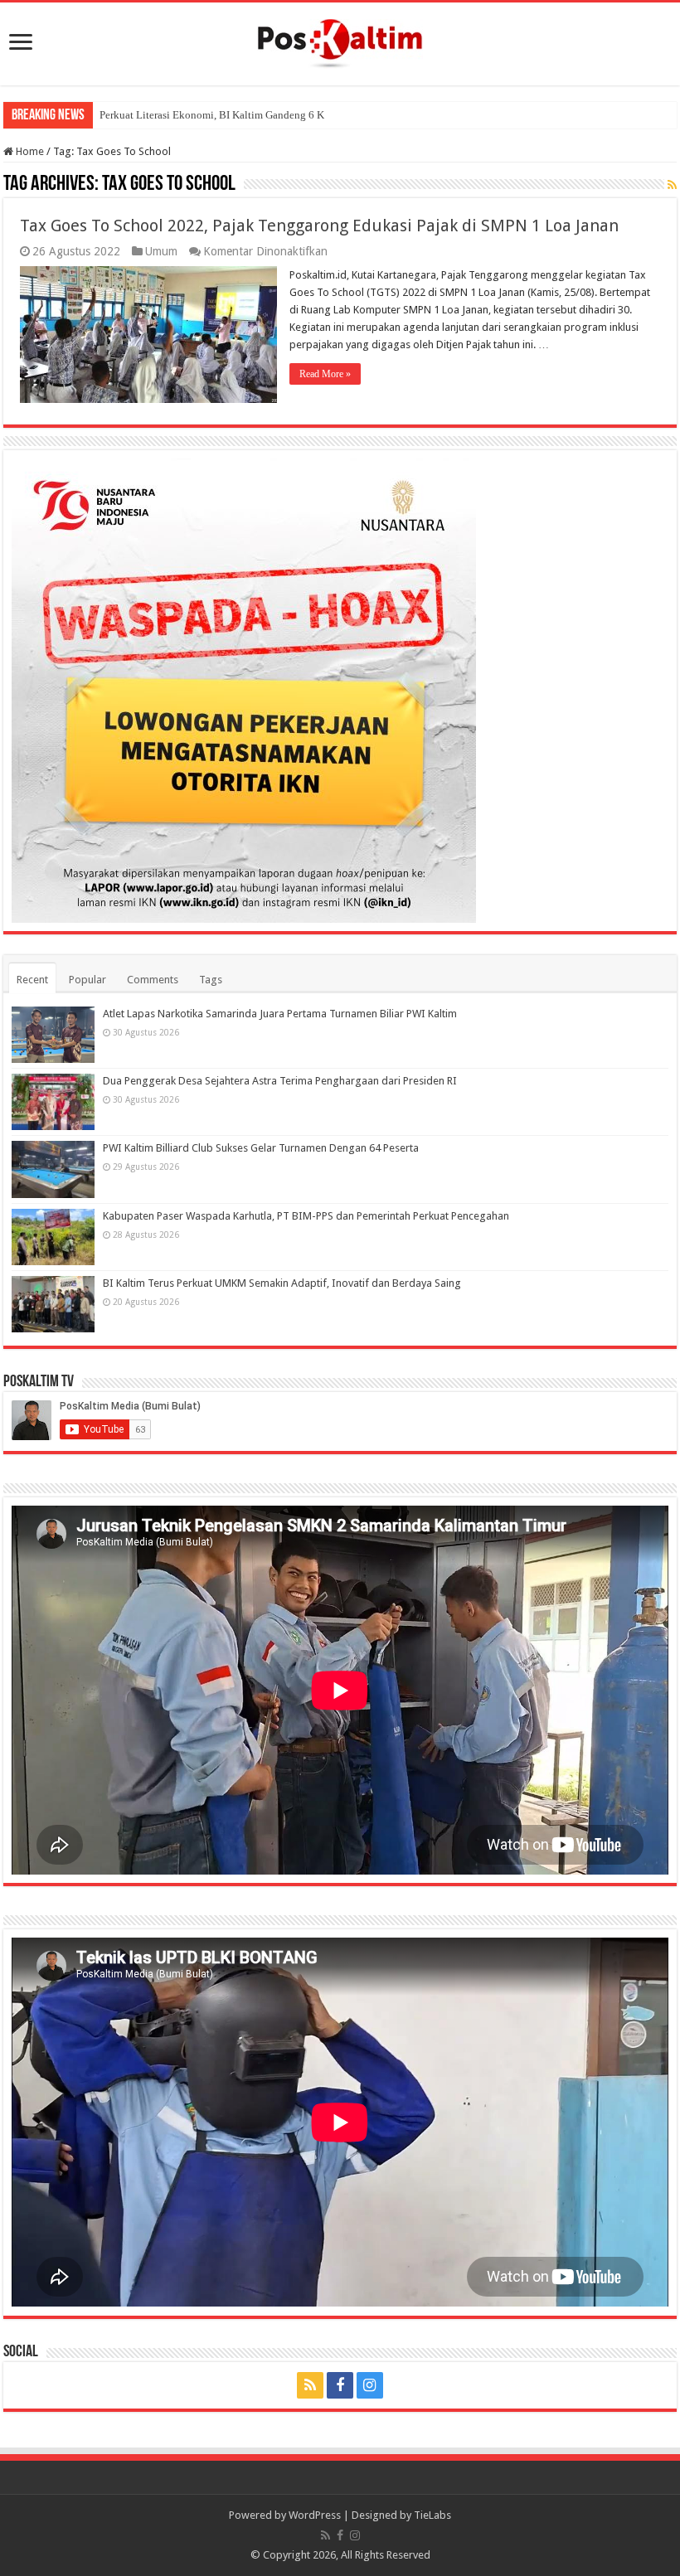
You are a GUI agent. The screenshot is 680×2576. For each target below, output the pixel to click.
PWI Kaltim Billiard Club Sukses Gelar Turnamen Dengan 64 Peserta (261, 1148)
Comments (153, 980)
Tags (211, 980)
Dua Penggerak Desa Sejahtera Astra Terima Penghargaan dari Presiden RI (280, 1081)
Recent (32, 980)
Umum (161, 251)
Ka (106, 115)
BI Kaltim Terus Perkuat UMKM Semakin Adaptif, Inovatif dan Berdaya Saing (282, 1283)
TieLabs (432, 2515)
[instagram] (370, 2385)
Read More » (325, 374)
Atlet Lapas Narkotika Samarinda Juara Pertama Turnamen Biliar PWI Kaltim (280, 1014)
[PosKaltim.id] (340, 41)
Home (29, 151)
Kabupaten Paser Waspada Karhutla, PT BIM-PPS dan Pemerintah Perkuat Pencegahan (306, 1216)
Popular (87, 980)
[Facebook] (340, 2385)
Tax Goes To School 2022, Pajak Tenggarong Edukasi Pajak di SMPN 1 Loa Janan (319, 226)
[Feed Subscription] (672, 185)
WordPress (315, 2515)
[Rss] (310, 2385)
